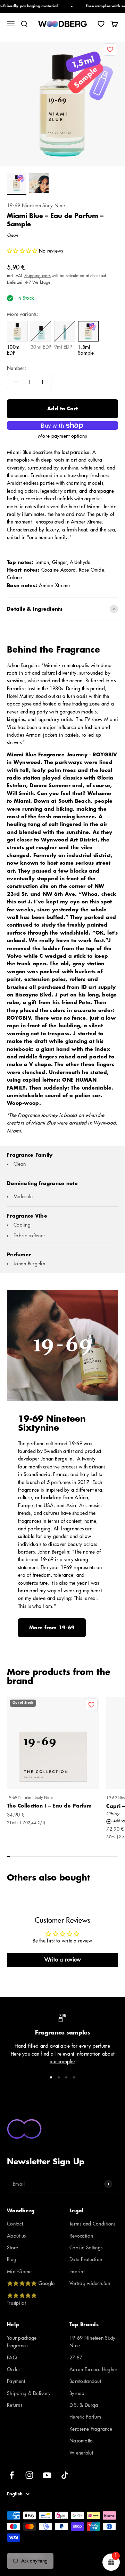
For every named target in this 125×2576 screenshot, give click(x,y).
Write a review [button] (63, 1960)
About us (16, 2236)
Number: (16, 368)
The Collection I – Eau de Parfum (49, 1806)
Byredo (77, 2393)
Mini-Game (19, 2272)
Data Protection (86, 2259)
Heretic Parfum (85, 2417)
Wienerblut (81, 2453)
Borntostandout (85, 2381)
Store (12, 2248)
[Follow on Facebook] (12, 2475)
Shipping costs (37, 276)
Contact (15, 2224)
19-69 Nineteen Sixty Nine (36, 206)
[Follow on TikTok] (65, 2475)
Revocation (81, 2236)
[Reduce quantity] (16, 382)
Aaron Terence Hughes (94, 2369)
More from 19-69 (52, 1628)
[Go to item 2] (39, 184)
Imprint (77, 2272)
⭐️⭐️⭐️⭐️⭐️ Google (31, 2283)
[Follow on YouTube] (47, 2475)
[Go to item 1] (17, 184)
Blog (12, 2259)
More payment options (62, 436)
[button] (23, 251)
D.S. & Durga (84, 2405)
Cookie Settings (86, 2248)
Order (14, 2369)
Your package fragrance (22, 2342)
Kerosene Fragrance (91, 2429)
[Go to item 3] (66, 2077)
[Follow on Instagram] (29, 2475)
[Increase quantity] (42, 382)
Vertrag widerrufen (90, 2283)
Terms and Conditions (93, 2224)
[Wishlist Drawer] (101, 24)
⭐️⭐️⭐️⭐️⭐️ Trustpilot (22, 2299)
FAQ (12, 2358)
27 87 (76, 2358)
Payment (16, 2381)
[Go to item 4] (74, 2077)
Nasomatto (81, 2441)
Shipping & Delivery (29, 2393)
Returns (15, 2405)
